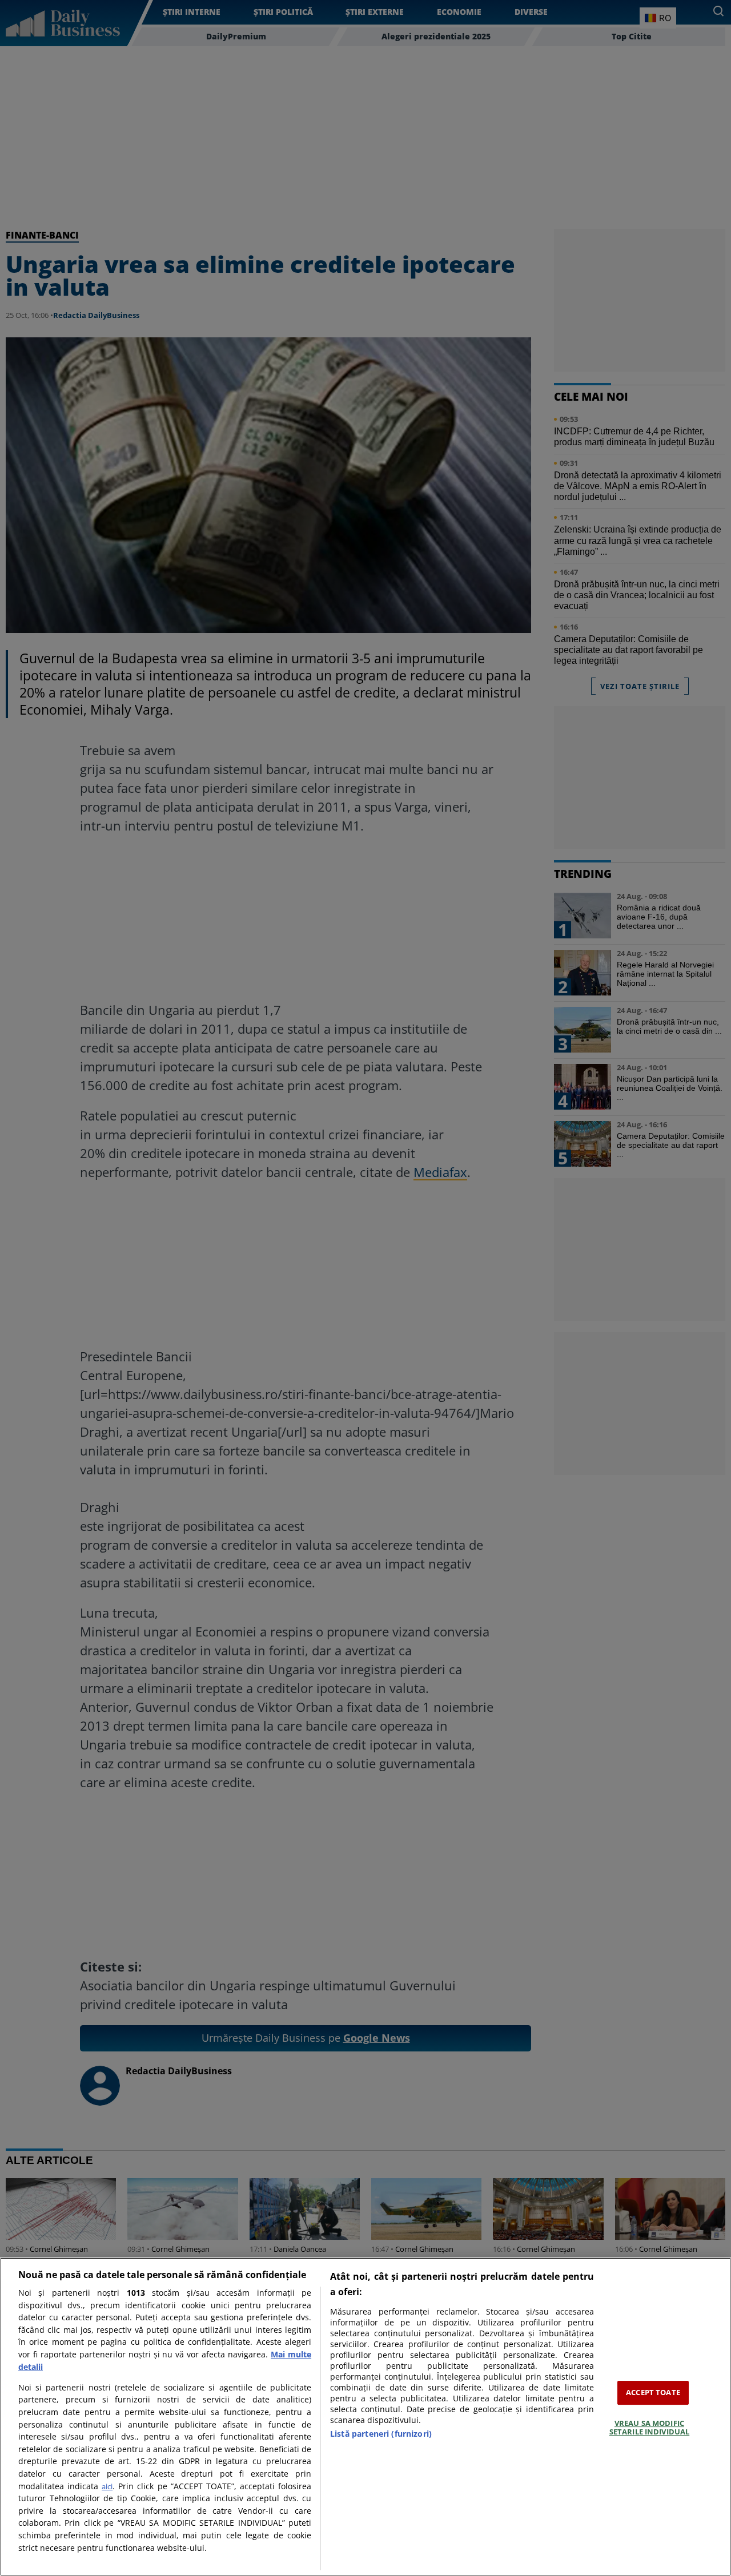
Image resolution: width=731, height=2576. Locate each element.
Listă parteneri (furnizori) (381, 2434)
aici (107, 2486)
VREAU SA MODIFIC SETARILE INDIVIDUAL (649, 2428)
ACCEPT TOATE (653, 2392)
